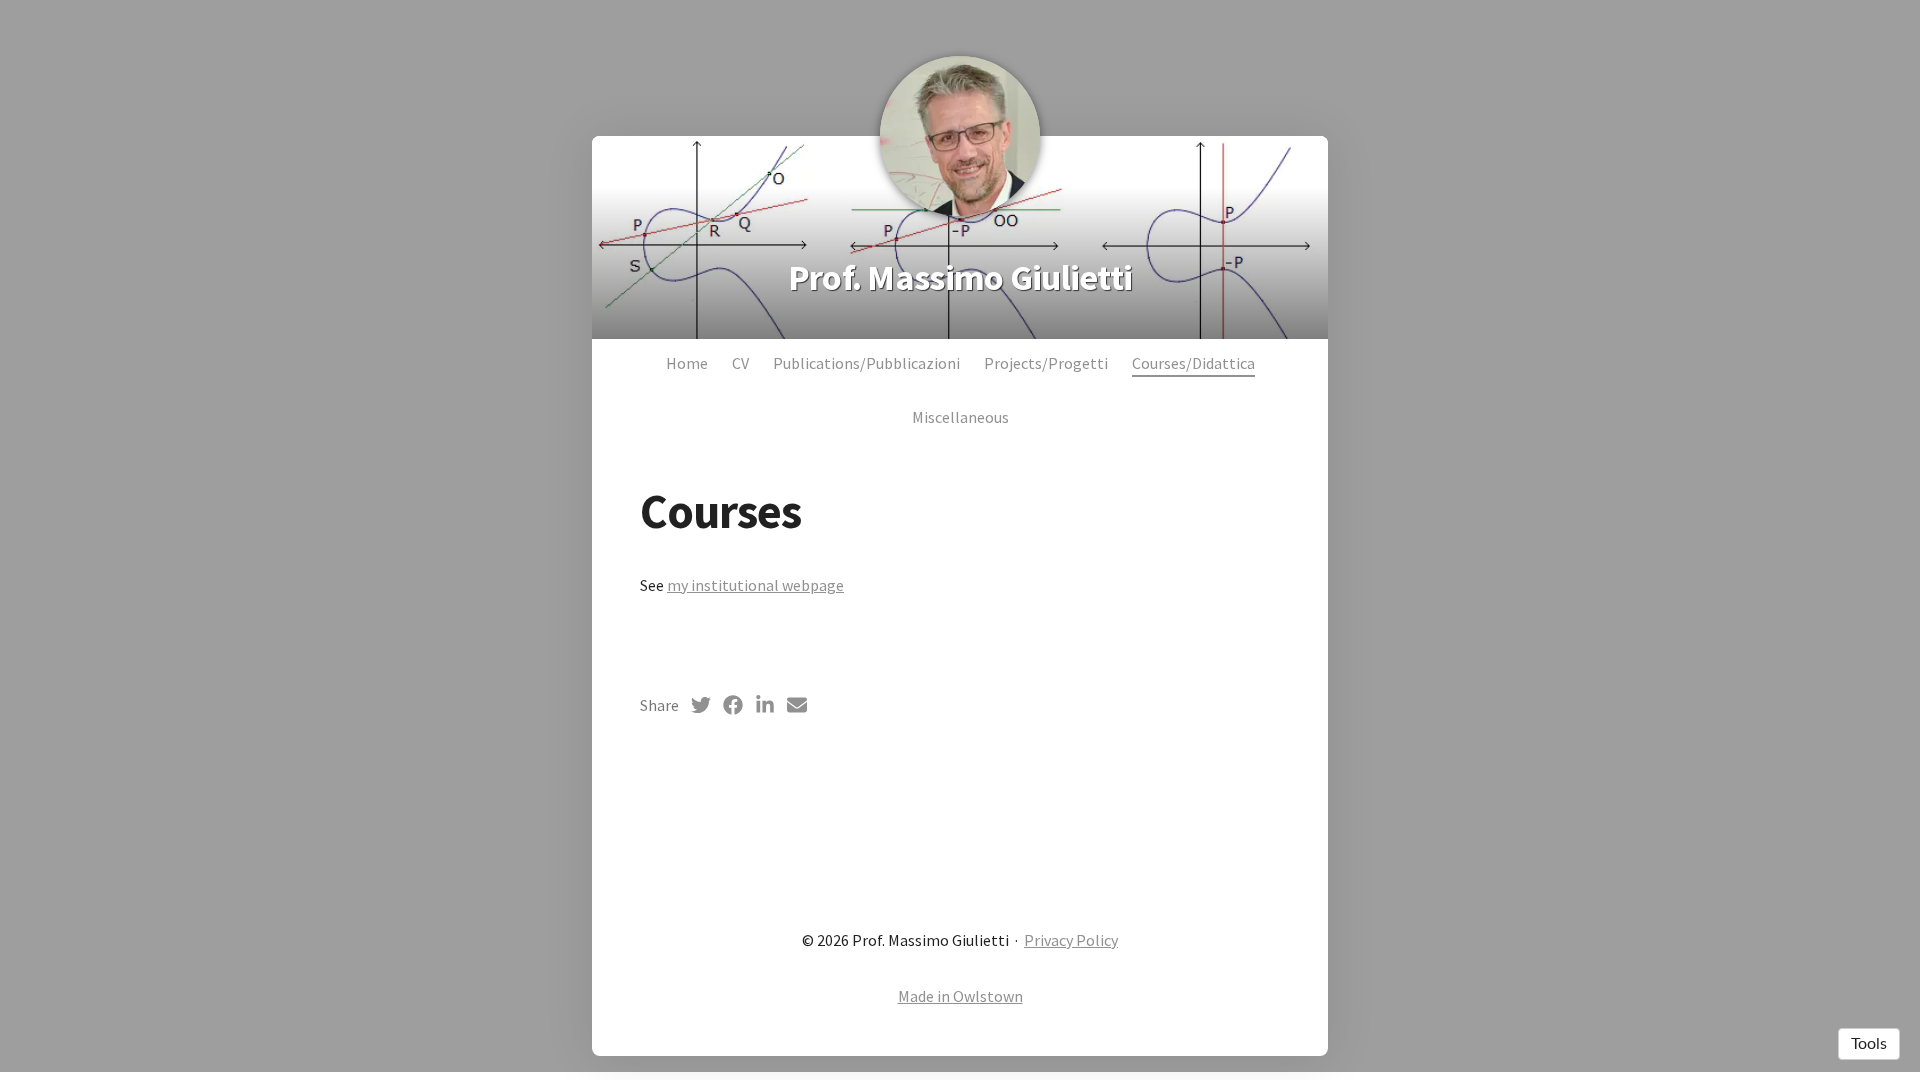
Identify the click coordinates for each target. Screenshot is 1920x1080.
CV (740, 363)
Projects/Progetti (1046, 363)
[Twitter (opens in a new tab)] (701, 705)
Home (687, 363)
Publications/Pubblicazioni (866, 363)
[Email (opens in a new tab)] (797, 705)
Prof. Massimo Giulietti (960, 277)
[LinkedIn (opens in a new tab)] (765, 705)
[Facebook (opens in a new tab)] (733, 705)
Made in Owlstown (960, 996)
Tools (1869, 1044)
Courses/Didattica (1193, 363)
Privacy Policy (1071, 940)
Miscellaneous (960, 417)
